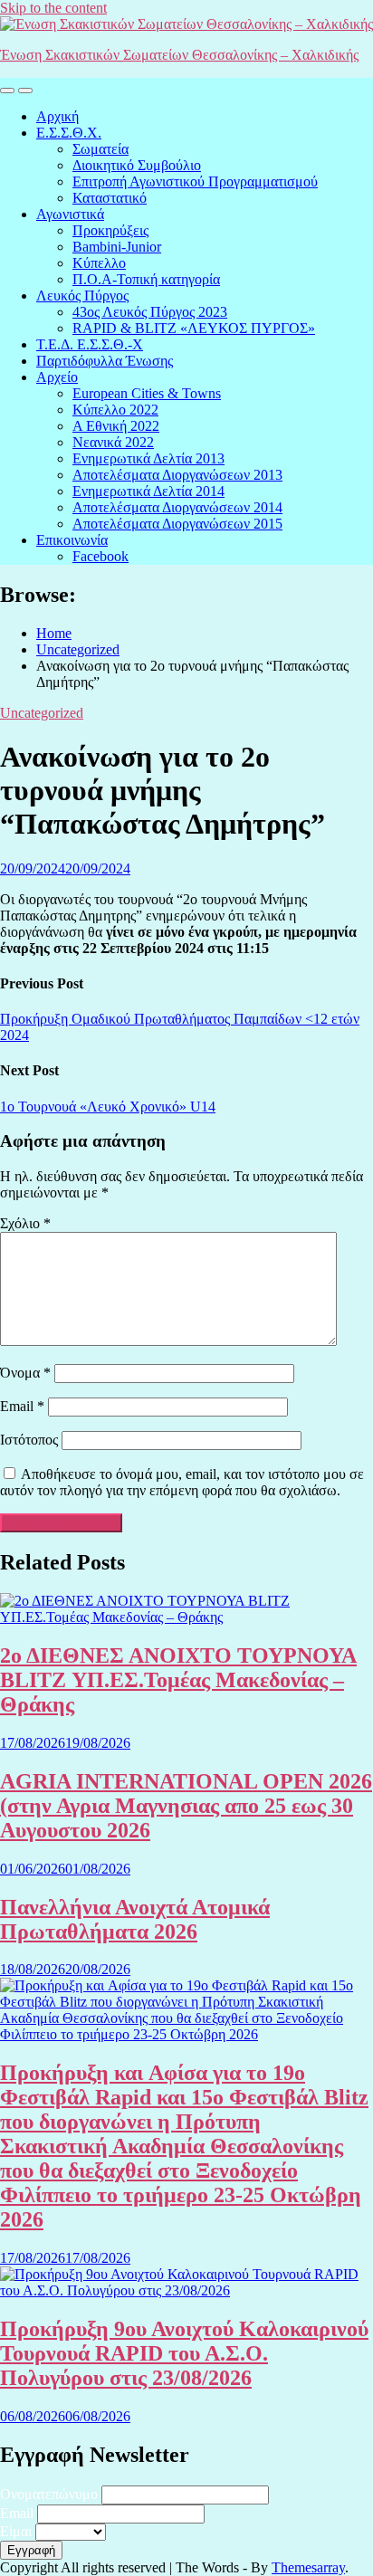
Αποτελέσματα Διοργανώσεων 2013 (177, 475)
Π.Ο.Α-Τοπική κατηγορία (146, 279)
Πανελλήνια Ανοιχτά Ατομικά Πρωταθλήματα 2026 (135, 1919)
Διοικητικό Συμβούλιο (137, 165)
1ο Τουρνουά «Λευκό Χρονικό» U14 (108, 1107)
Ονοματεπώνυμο (49, 2494)
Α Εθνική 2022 (116, 426)
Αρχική (57, 116)
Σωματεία (100, 149)
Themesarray (308, 2567)
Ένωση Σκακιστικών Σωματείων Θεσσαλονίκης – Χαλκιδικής (179, 55)
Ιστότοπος (29, 1440)
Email (22, 1406)
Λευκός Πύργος (82, 296)
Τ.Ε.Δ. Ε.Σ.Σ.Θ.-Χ (90, 344)
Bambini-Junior (117, 247)
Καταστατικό (110, 198)
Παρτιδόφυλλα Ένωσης (105, 361)
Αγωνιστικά (70, 214)
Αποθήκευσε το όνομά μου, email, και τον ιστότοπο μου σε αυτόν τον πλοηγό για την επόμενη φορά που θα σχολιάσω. (182, 1482)
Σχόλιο (25, 1223)
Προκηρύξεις (110, 230)
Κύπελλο (99, 263)
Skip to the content (53, 8)
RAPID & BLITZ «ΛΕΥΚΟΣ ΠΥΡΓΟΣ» (194, 328)
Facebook (100, 556)
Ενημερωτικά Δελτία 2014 (148, 491)
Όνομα (25, 1373)
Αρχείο (57, 377)
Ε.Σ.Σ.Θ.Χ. (69, 133)
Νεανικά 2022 (113, 442)
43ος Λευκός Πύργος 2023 (150, 312)
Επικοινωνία (72, 540)
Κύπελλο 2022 (115, 410)
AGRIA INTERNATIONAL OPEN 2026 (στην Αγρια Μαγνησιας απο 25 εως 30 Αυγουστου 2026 (186, 1806)
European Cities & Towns (147, 393)
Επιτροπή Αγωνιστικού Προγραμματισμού (195, 181)
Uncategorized (42, 713)
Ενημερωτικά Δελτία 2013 (148, 458)
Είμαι (16, 2531)
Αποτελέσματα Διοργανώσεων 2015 (177, 524)
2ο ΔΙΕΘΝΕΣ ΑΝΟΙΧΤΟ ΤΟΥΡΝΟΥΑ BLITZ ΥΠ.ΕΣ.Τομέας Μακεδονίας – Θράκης (178, 1680)
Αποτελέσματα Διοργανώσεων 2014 (177, 507)
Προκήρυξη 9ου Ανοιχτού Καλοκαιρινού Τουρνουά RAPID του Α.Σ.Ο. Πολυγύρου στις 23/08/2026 (184, 2353)
